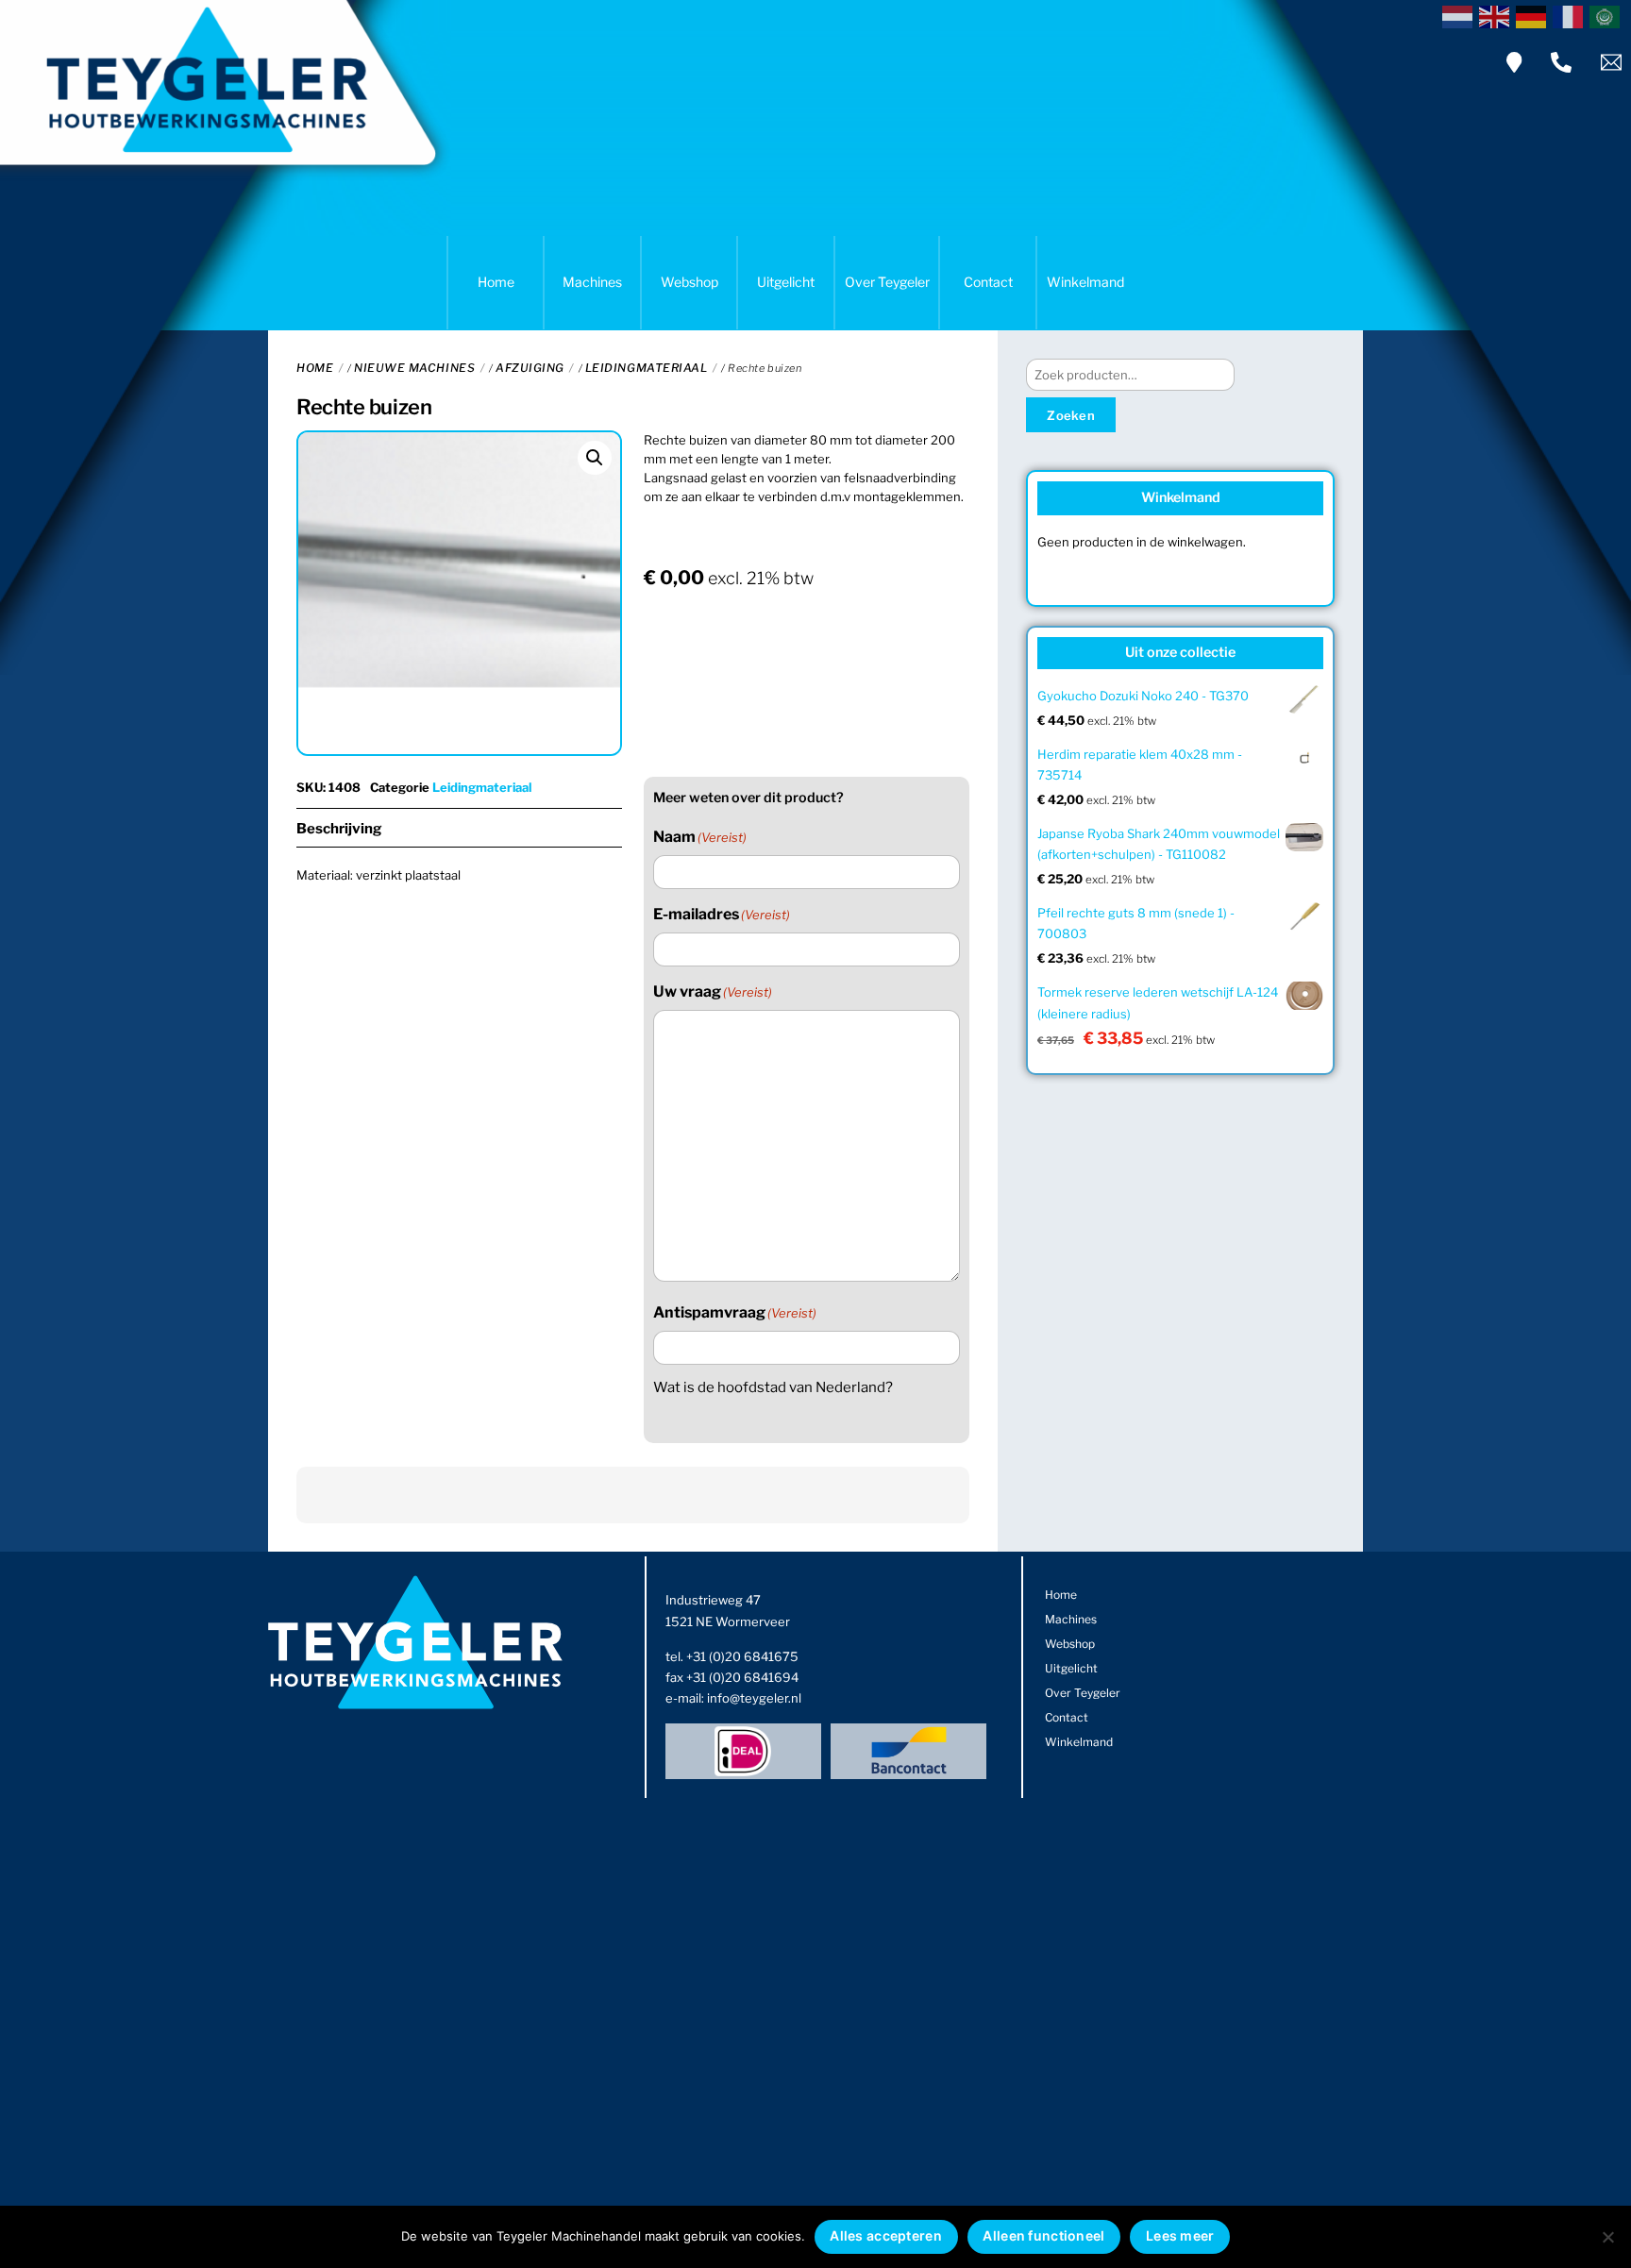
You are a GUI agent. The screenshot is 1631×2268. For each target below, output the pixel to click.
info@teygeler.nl (754, 1698)
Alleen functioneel (1043, 2235)
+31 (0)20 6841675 (742, 1656)
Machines (592, 282)
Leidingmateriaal (647, 368)
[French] (1571, 15)
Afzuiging (530, 368)
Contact (988, 282)
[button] (595, 458)
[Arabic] (1608, 15)
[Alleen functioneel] (1607, 2237)
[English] (1497, 15)
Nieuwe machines (414, 368)
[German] (1534, 15)
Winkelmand (1085, 282)
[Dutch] (1461, 15)
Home (496, 282)
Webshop (689, 282)
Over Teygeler (887, 282)
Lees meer (1180, 2235)
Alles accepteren (885, 2235)
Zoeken (1071, 415)
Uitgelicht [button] (786, 282)
